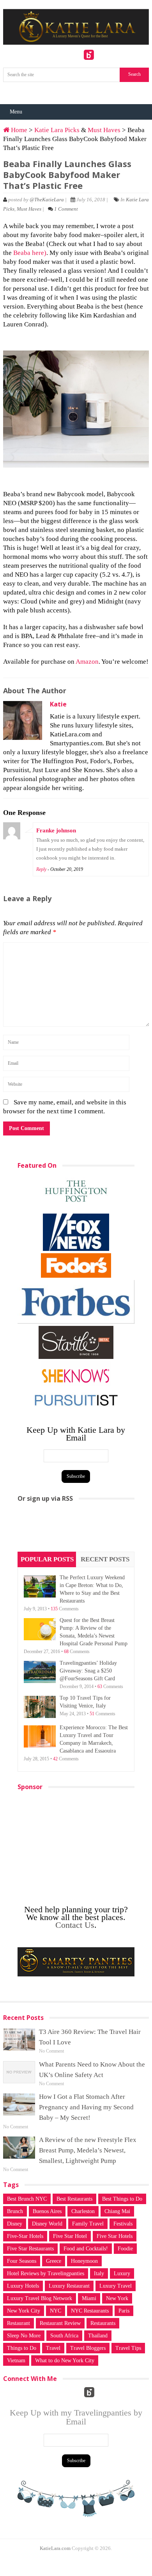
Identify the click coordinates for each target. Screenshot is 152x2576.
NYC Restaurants (90, 2311)
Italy (99, 2273)
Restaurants (103, 2323)
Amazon (87, 662)
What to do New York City (65, 2361)
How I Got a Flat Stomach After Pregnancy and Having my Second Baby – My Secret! (86, 2107)
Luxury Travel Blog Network (40, 2298)
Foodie (125, 2249)
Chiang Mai (117, 2211)
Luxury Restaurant (69, 2286)
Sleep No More (24, 2336)
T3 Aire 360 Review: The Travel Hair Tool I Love (90, 2037)
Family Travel (88, 2224)
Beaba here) (30, 253)
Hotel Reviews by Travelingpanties (46, 2273)
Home (18, 130)
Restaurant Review (60, 2323)
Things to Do (22, 2348)
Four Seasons (22, 2261)
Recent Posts (105, 1559)
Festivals (123, 2224)
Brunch (15, 2211)
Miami (89, 2298)
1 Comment (66, 209)
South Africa (64, 2336)
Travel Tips (128, 2348)
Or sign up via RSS (45, 1498)
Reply (41, 869)
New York (117, 2298)
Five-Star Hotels (25, 2236)
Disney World (47, 2224)
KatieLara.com (55, 2548)
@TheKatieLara (47, 200)
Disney (15, 2224)
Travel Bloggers (88, 2348)
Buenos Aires (47, 2211)
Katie (58, 704)
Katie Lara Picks (57, 130)
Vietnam (16, 2361)
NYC (56, 2311)
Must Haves (104, 130)
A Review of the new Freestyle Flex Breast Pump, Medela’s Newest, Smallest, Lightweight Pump (88, 2150)
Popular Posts (47, 1559)
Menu (16, 112)
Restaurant (19, 2323)
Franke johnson (56, 830)
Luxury (122, 2273)
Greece (54, 2261)
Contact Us (75, 1925)
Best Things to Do (122, 2199)
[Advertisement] (76, 1530)
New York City (24, 2311)
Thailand (98, 2336)
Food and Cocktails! (86, 2249)
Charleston (83, 2211)
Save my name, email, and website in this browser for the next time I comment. (65, 1107)
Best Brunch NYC (27, 2199)
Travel (53, 2348)
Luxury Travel (116, 2286)
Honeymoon (84, 2261)
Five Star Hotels (115, 2236)
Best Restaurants (74, 2199)
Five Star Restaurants (30, 2249)
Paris (124, 2311)
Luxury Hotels (23, 2286)
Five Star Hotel (70, 2236)
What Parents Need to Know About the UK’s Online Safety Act (92, 2070)
